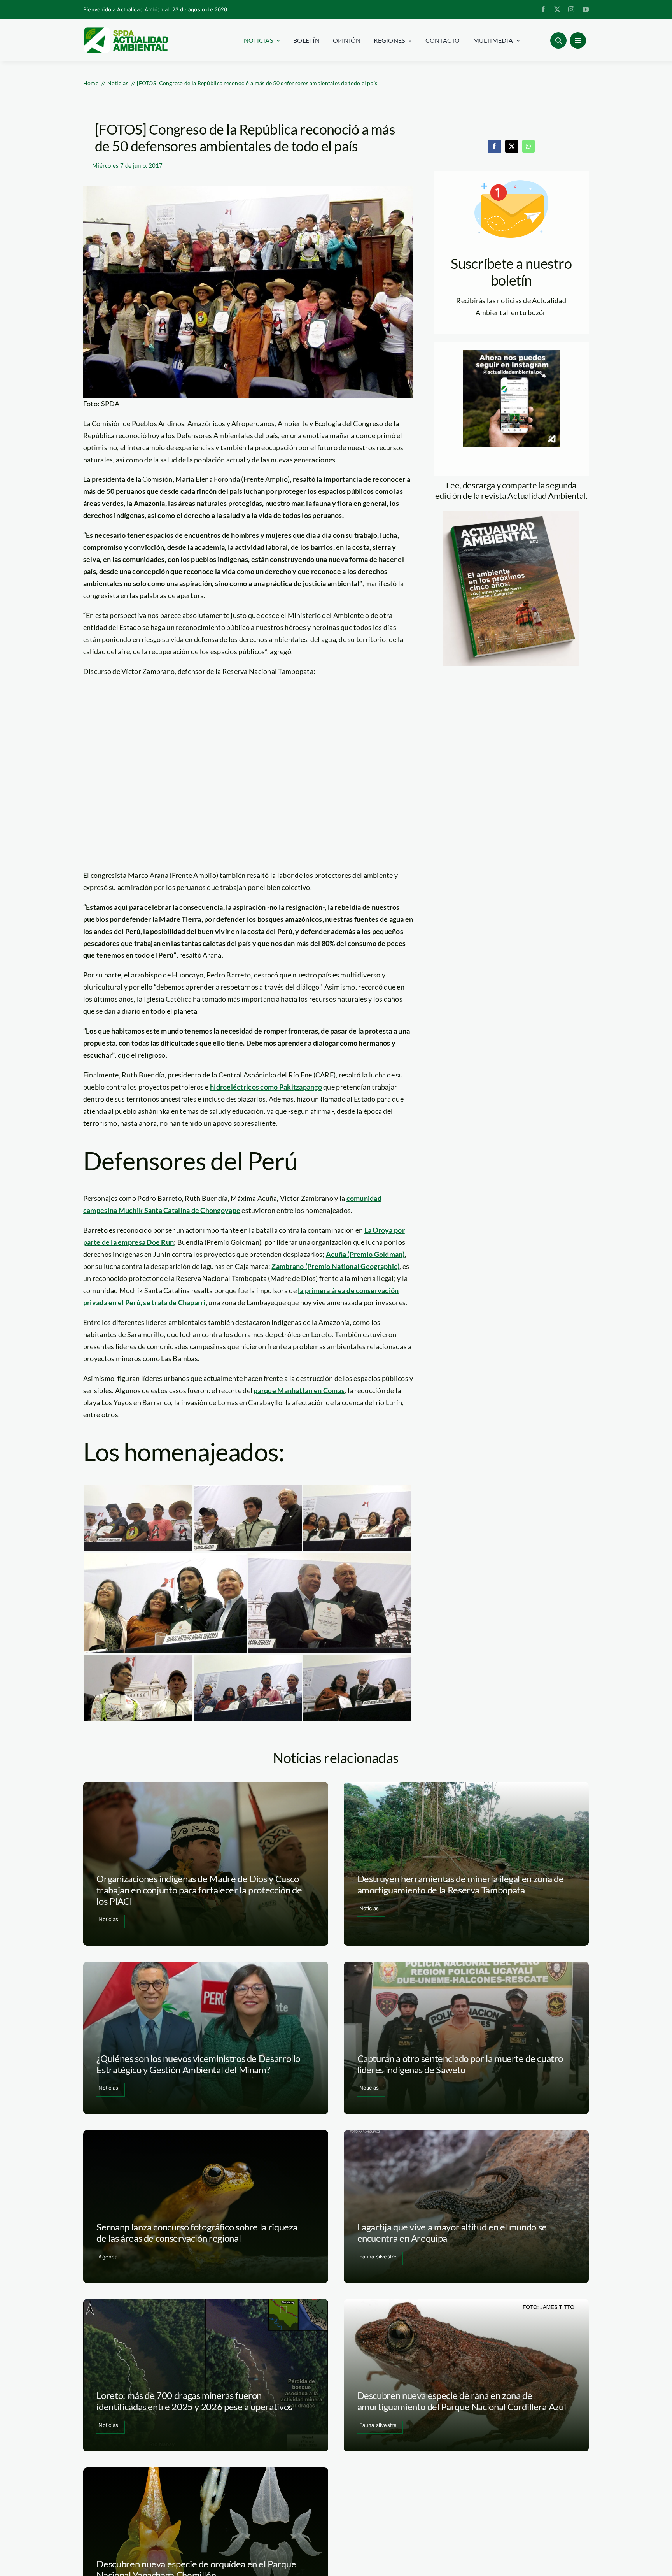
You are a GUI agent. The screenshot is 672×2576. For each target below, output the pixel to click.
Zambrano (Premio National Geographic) (335, 1266)
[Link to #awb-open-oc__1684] (578, 40)
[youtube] (586, 9)
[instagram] (571, 9)
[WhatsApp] (528, 146)
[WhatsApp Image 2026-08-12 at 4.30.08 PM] (511, 514)
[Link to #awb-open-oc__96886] (558, 40)
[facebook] (543, 9)
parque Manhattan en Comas (299, 1390)
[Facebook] (494, 146)
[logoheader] (126, 30)
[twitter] (557, 9)
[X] (512, 146)
